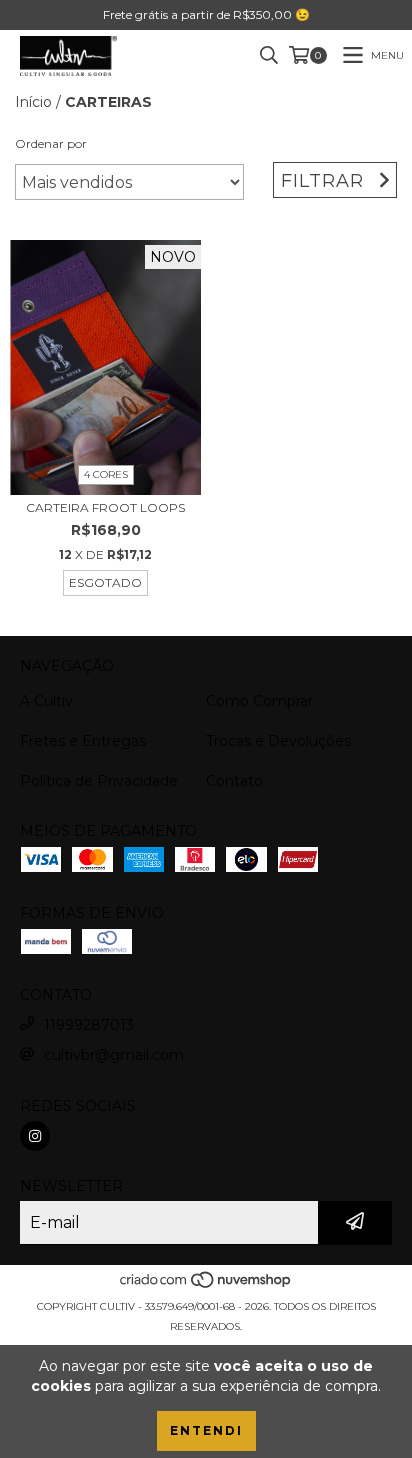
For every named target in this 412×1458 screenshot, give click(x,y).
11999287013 (89, 1025)
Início (33, 102)
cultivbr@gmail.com (114, 1055)
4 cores (106, 474)
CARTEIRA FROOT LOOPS (105, 507)
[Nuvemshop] (206, 1286)
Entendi (206, 1430)
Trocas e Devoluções (278, 741)
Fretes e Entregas (83, 741)
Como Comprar (259, 701)
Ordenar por (51, 143)
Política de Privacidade (99, 781)
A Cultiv (46, 701)
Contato (234, 781)
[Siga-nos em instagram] (35, 1136)
